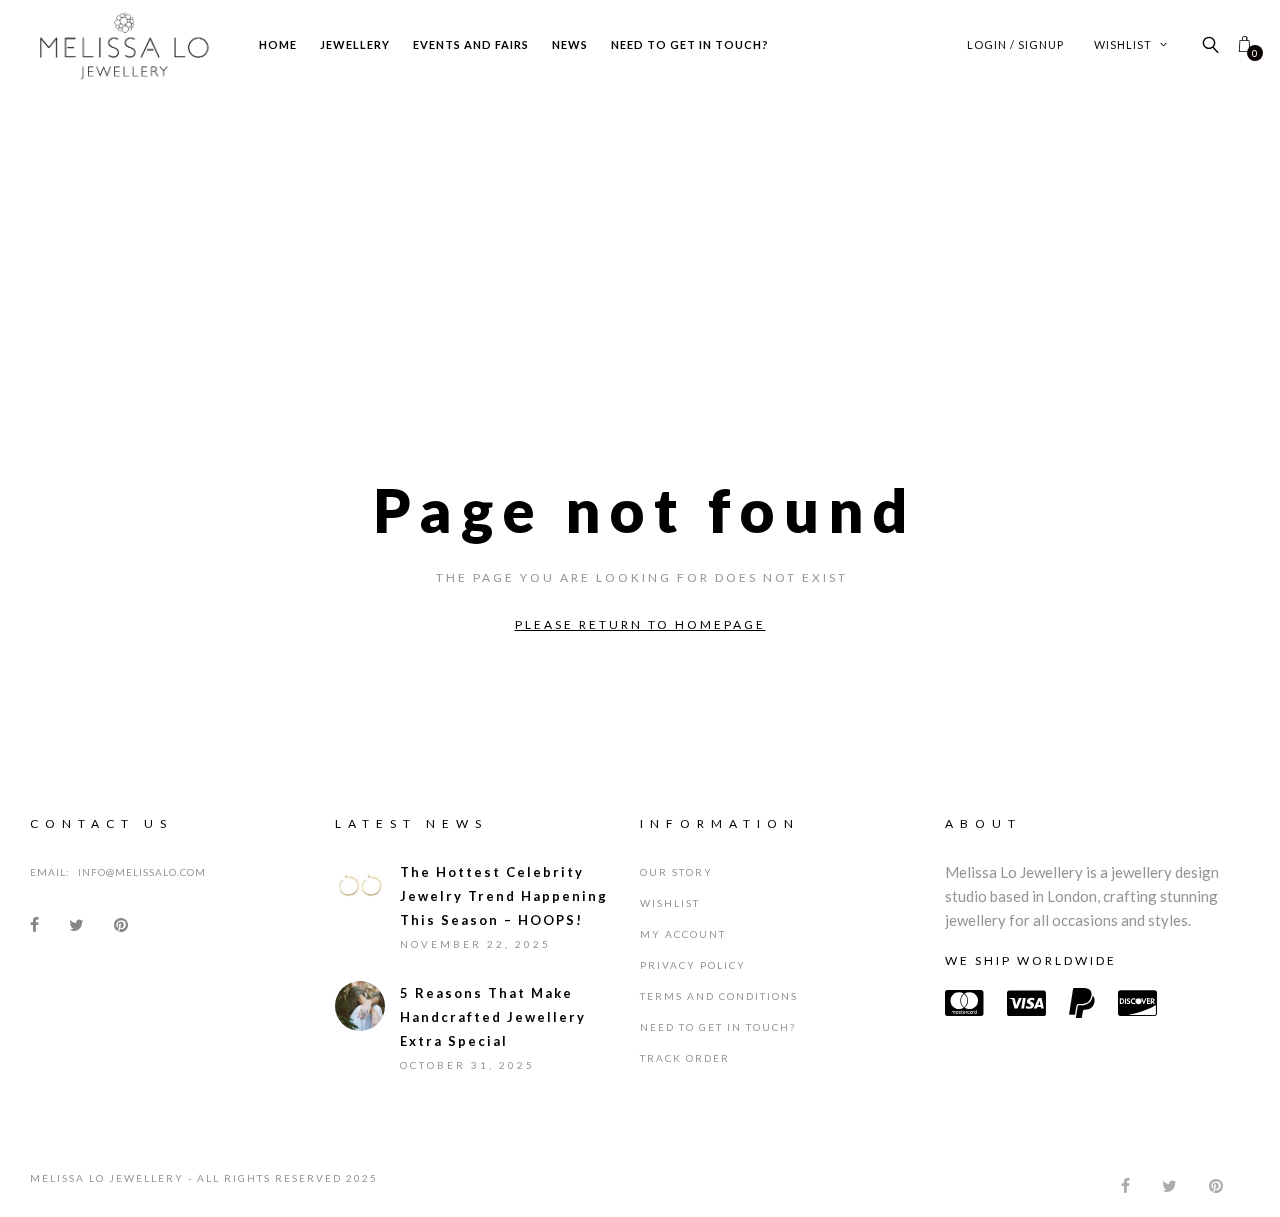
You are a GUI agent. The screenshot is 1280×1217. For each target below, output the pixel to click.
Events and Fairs (471, 44)
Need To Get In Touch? (690, 44)
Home (278, 44)
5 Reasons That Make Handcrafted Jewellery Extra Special (493, 1032)
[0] (1244, 44)
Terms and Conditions (719, 1011)
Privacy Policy (693, 980)
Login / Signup (1015, 44)
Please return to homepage (640, 624)
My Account (683, 949)
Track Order (685, 1073)
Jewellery (355, 44)
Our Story (676, 887)
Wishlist (1124, 44)
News (570, 44)
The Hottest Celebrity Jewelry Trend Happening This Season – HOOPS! (504, 911)
